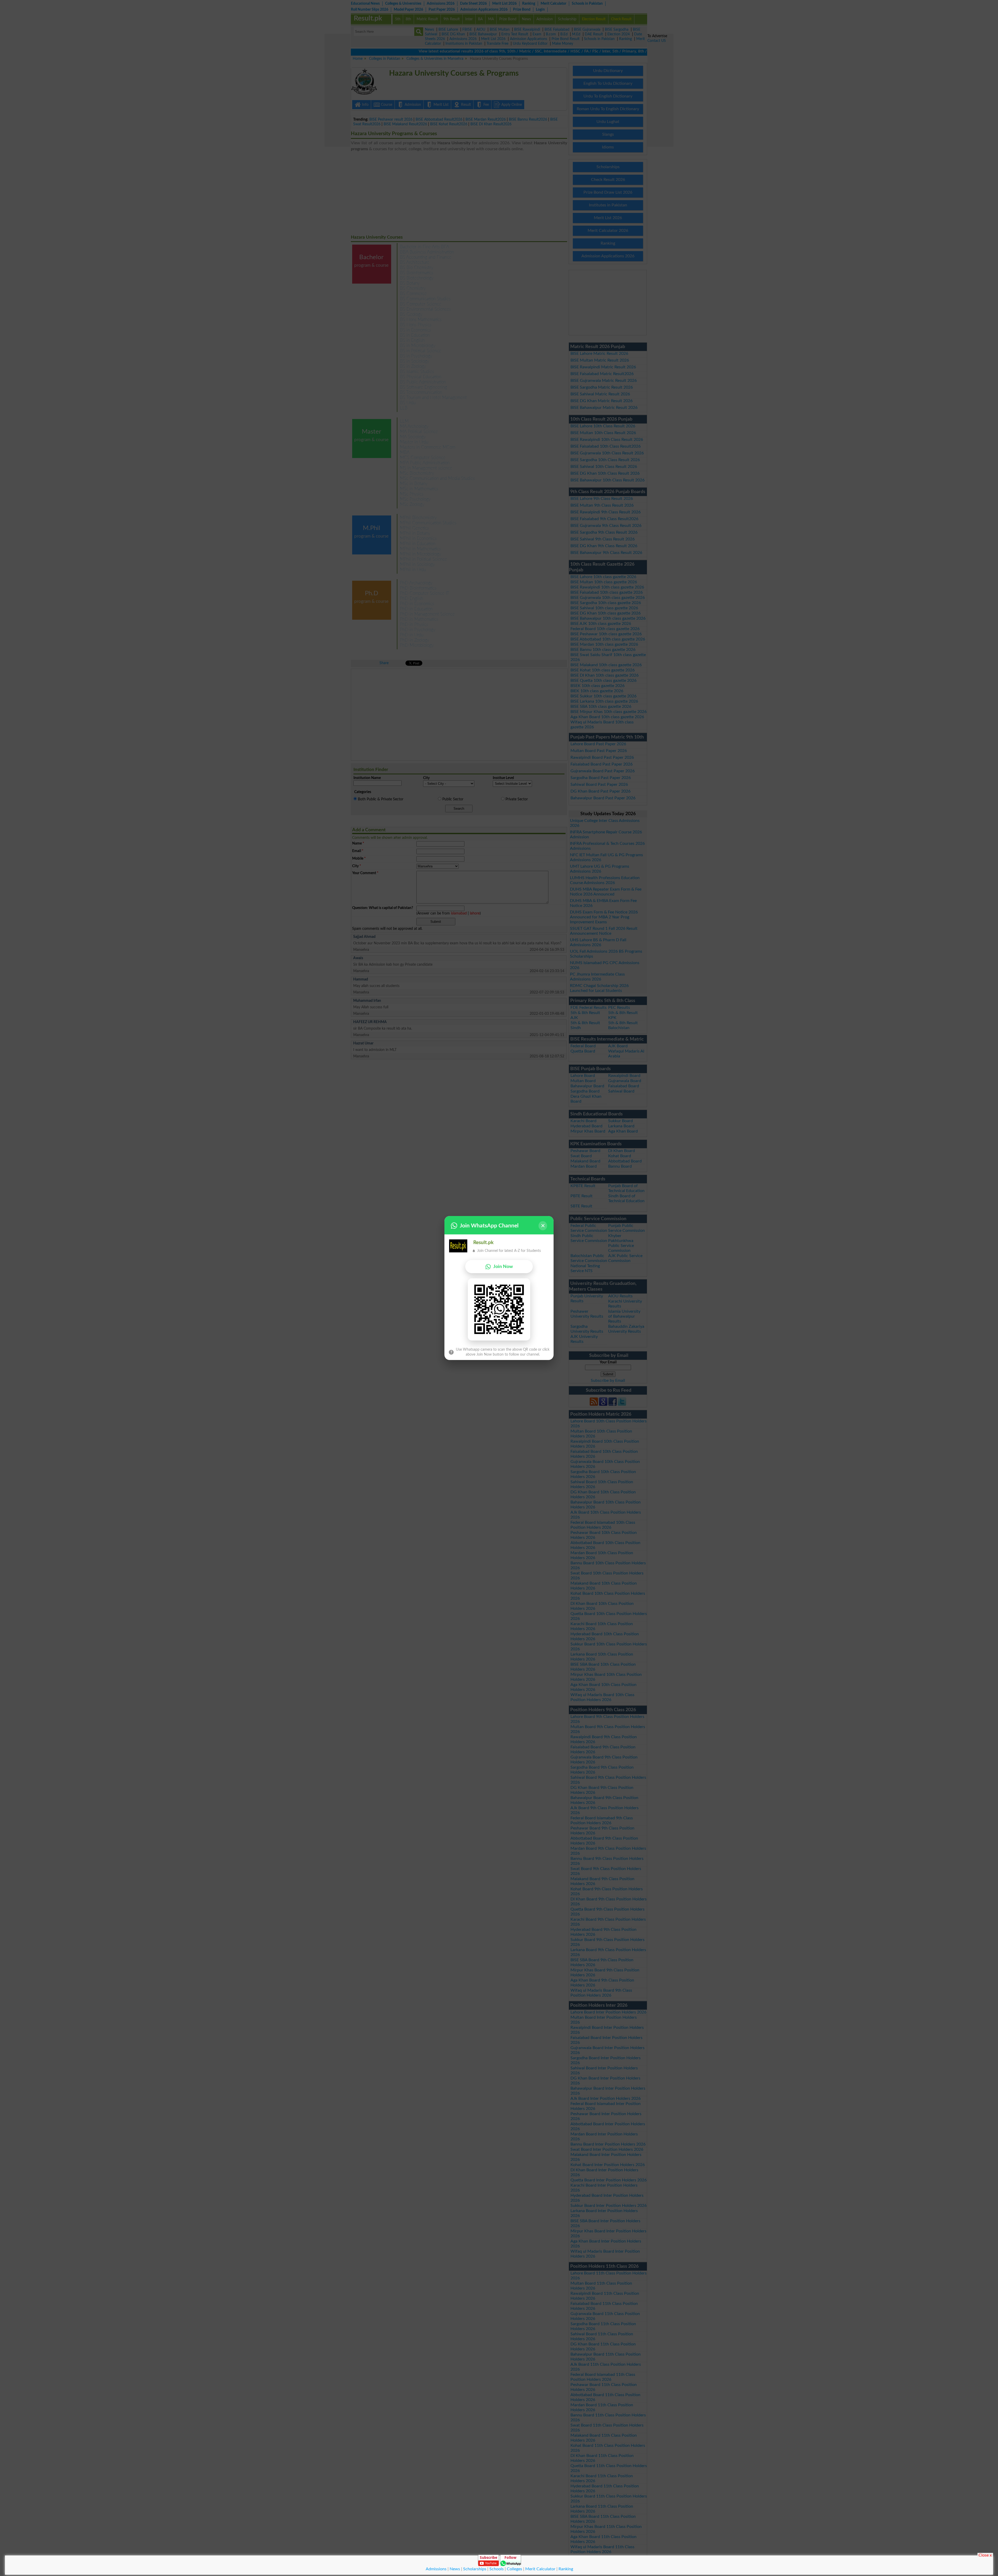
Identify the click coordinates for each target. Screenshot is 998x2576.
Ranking (566, 2569)
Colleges (514, 2569)
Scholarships (475, 2569)
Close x (985, 2555)
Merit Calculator (540, 2569)
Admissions (436, 2569)
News (455, 2569)
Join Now (503, 1267)
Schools (497, 2569)
